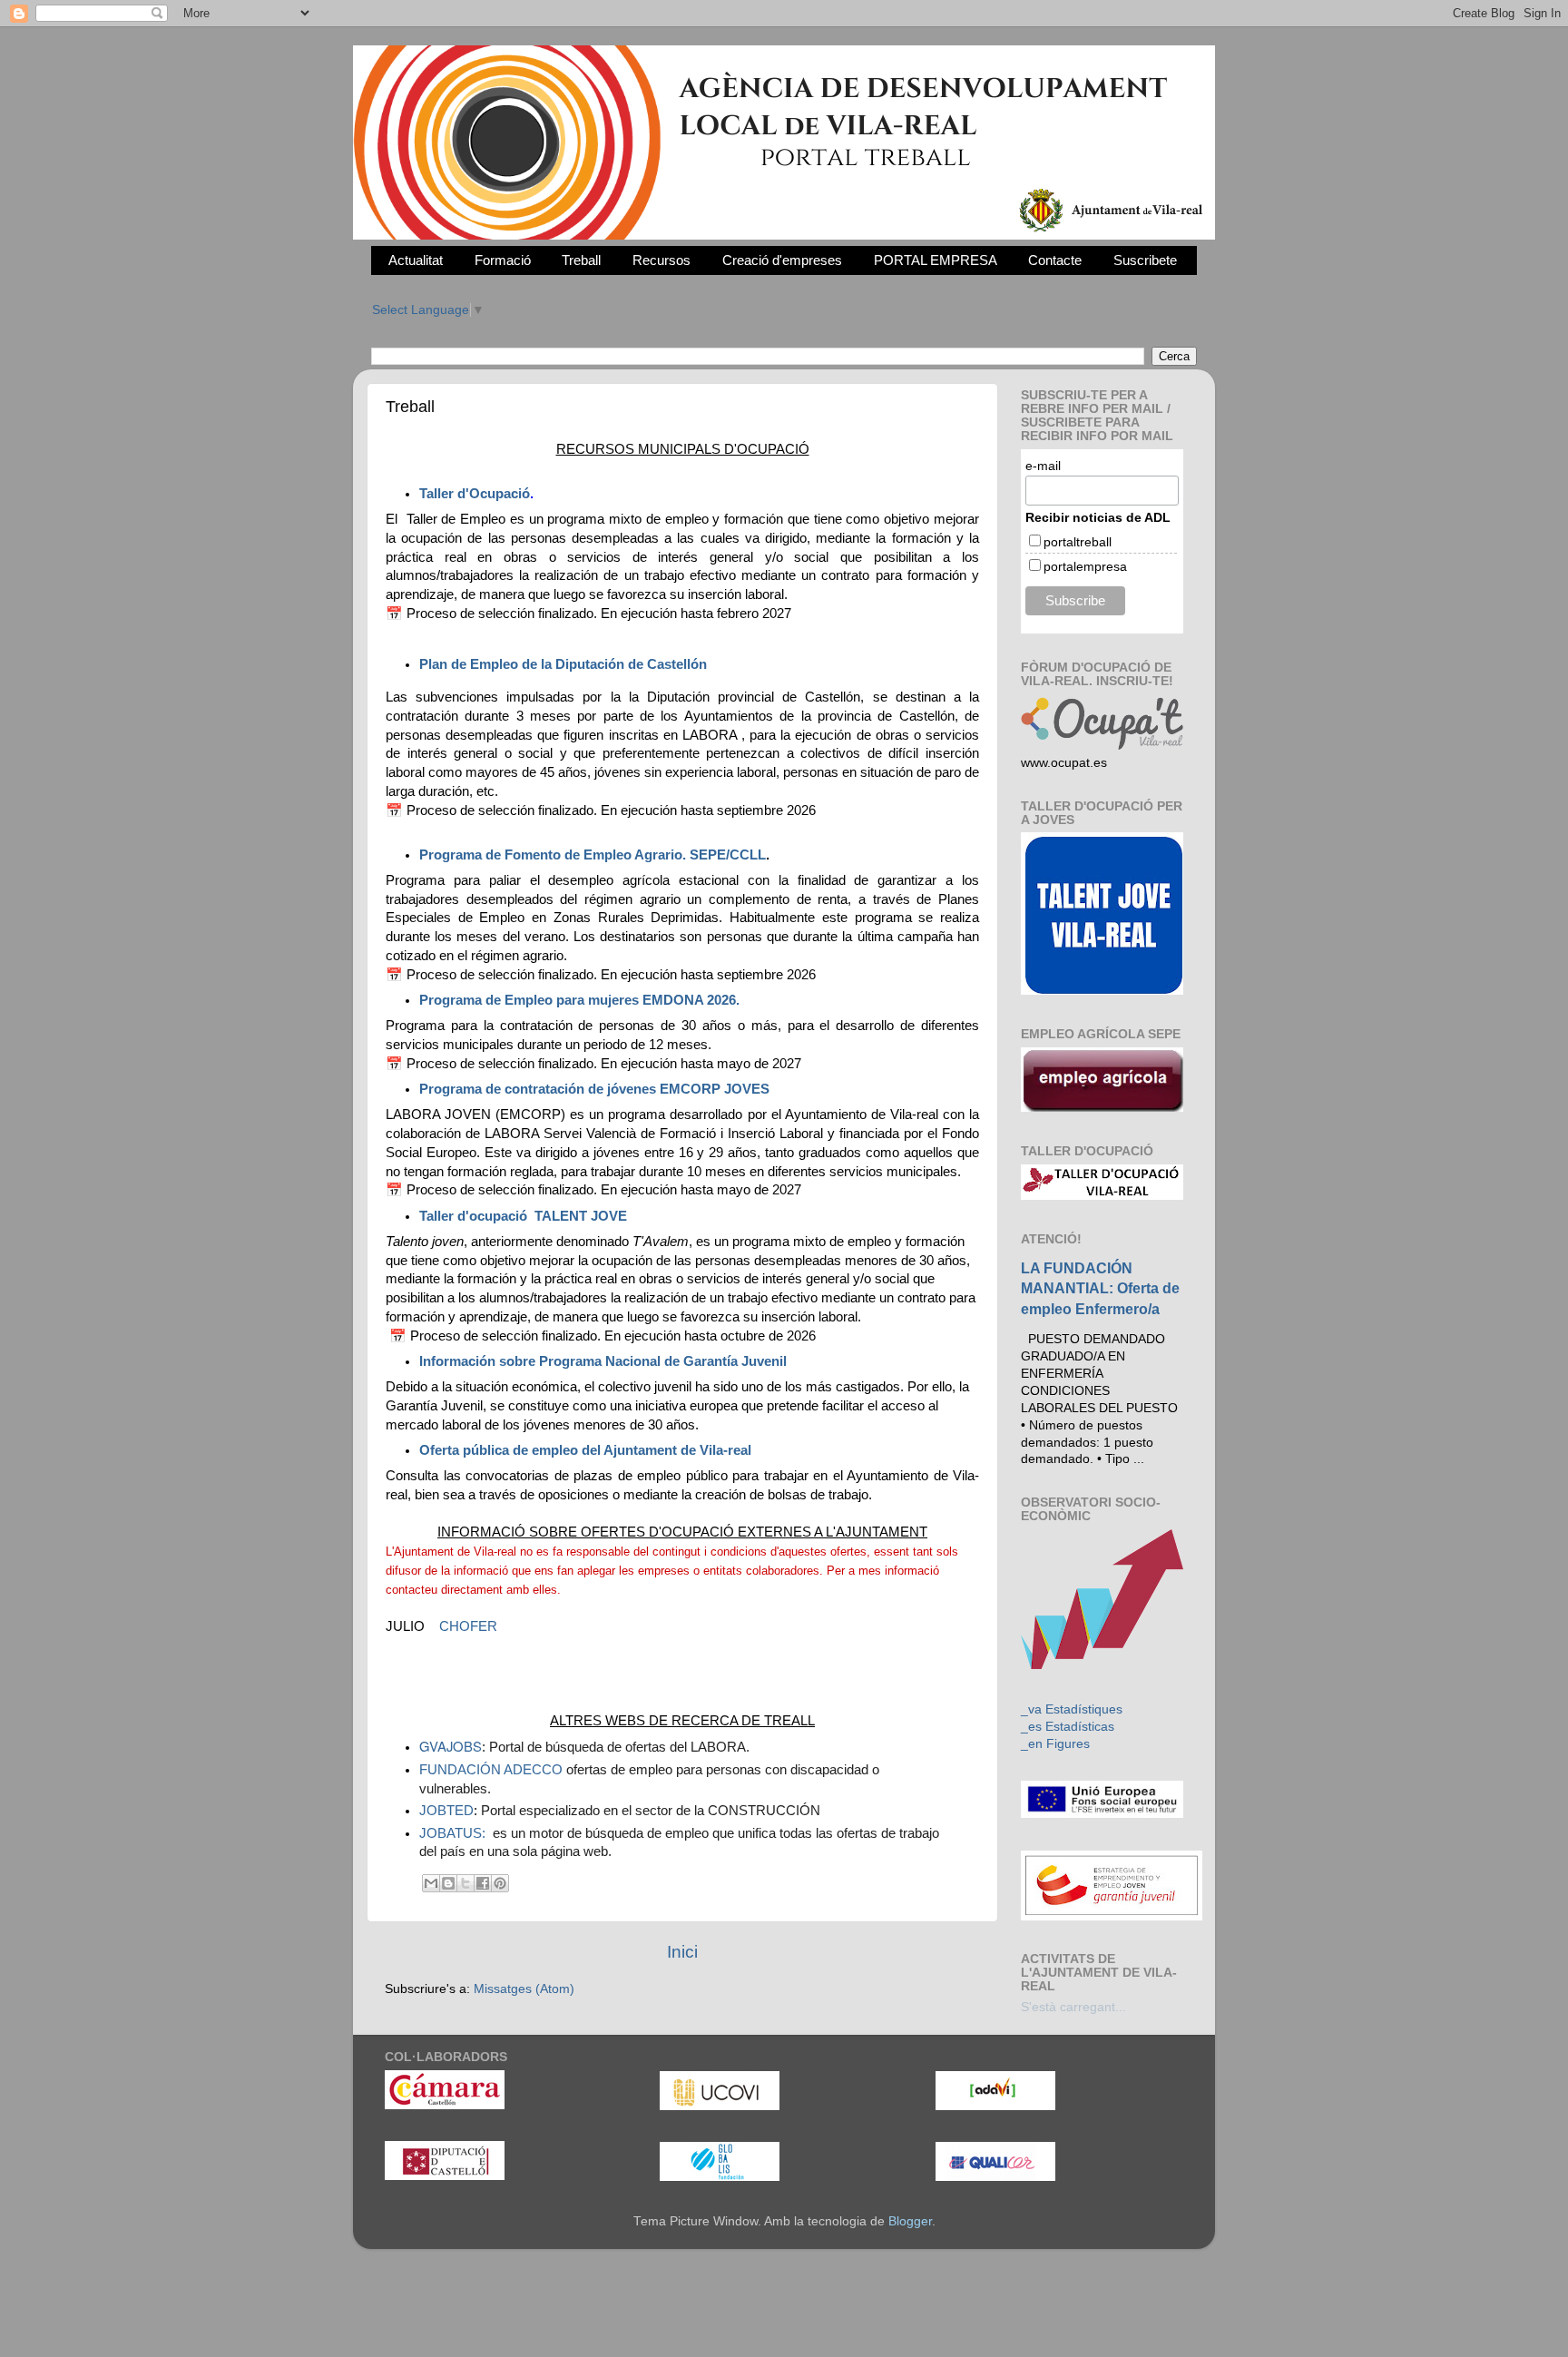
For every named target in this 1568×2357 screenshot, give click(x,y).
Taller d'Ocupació (475, 494)
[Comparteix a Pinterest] (500, 1883)
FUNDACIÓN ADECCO (491, 1770)
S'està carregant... (1073, 2007)
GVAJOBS (451, 1746)
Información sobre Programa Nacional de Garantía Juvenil (603, 1361)
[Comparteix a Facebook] (483, 1883)
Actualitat (416, 260)
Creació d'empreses (782, 260)
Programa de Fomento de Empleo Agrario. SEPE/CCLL (593, 855)
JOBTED (446, 1811)
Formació (503, 260)
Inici (682, 1952)
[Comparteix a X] (465, 1883)
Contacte (1055, 260)
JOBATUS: (454, 1833)
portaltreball (1078, 542)
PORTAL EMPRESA (936, 260)
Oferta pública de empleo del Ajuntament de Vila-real (585, 1450)
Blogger (910, 2221)
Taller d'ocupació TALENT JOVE (523, 1216)
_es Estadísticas (1068, 1727)
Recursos (661, 260)
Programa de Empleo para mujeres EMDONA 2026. (579, 1000)
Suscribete (1145, 260)
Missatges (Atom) (524, 1989)
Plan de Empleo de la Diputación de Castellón (563, 664)
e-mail (1043, 466)
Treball (581, 260)
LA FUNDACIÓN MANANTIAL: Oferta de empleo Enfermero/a (1100, 1288)
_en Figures (1055, 1744)
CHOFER (468, 1626)
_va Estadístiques (1072, 1709)
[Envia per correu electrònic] (431, 1883)
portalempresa (1085, 566)
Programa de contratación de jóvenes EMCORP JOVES (596, 1089)
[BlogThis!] (448, 1883)
